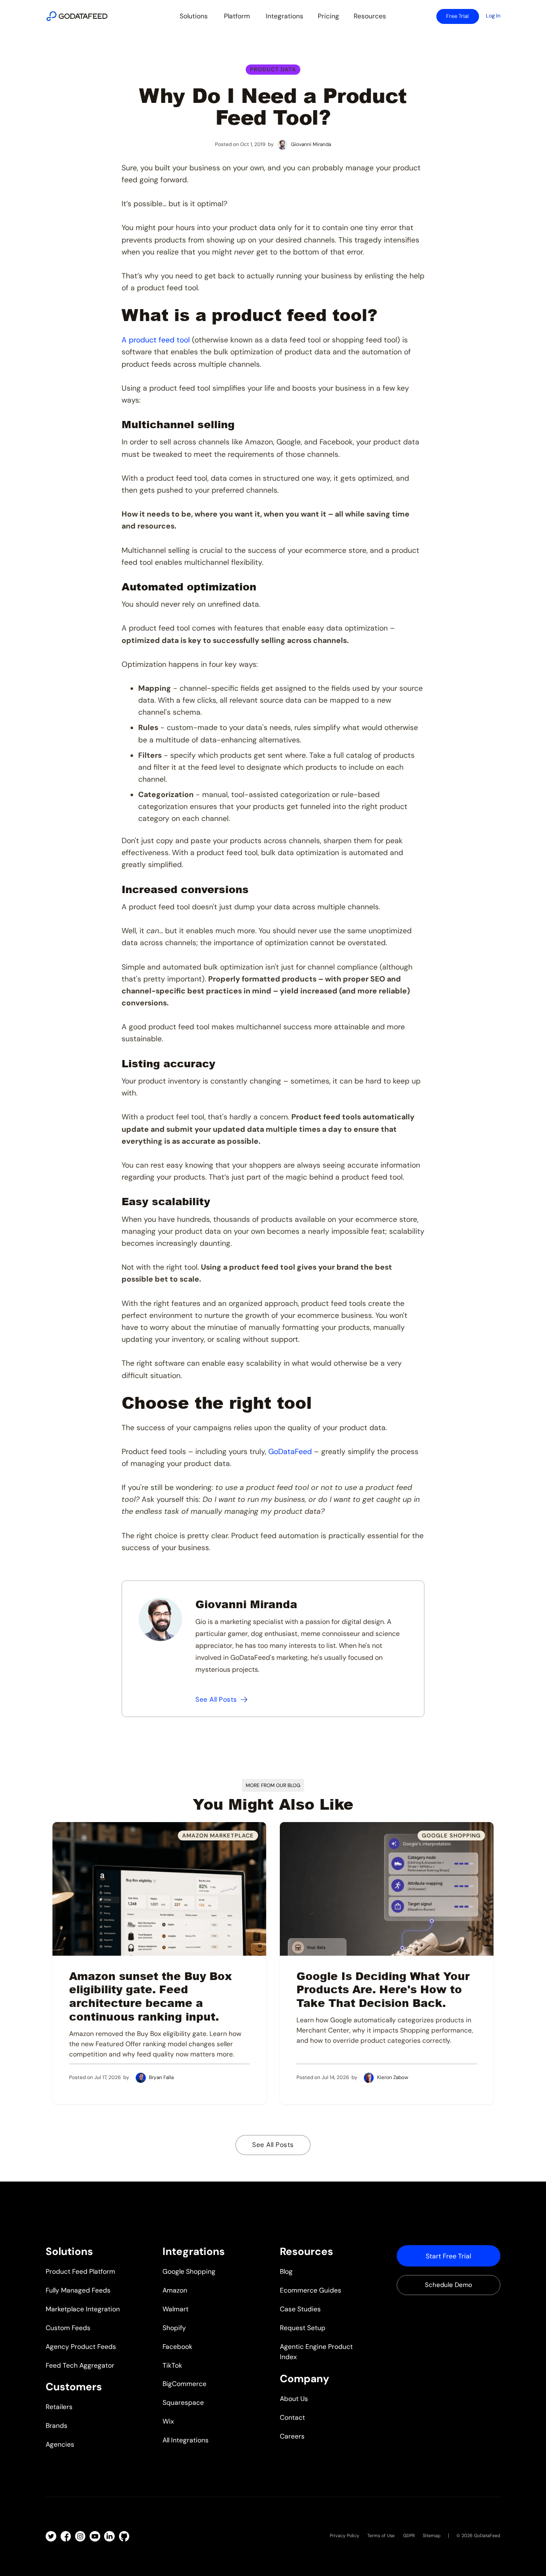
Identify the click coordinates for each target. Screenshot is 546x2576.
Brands (57, 2426)
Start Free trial (448, 2256)
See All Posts (273, 2145)
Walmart (176, 2309)
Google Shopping (189, 2271)
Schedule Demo (449, 2285)
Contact (292, 2417)
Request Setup (303, 2328)
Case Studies (300, 2309)
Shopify (174, 2328)
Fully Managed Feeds (78, 2290)
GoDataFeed (290, 1452)
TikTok (172, 2365)
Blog (286, 2271)
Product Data (273, 69)
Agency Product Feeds (81, 2347)
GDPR (409, 2535)
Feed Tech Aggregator (80, 2365)
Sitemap (432, 2535)
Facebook (177, 2347)
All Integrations (186, 2440)
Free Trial (457, 16)
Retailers (59, 2407)
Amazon (175, 2290)
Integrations (285, 16)
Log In (493, 16)
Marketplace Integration (83, 2309)
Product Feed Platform (80, 2271)
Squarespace (183, 2402)
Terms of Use (381, 2535)
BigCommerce (184, 2384)
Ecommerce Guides (311, 2290)
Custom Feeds (68, 2328)
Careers (292, 2436)
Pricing (328, 16)
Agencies (60, 2444)
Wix (168, 2421)
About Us (294, 2399)
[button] (194, 16)
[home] (77, 16)
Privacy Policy (344, 2535)
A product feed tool (156, 340)
